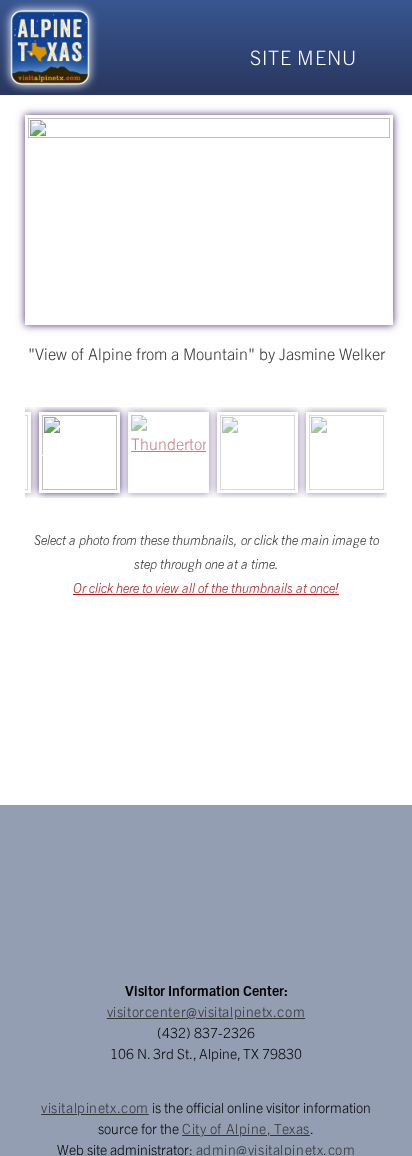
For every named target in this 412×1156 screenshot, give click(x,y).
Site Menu (303, 56)
